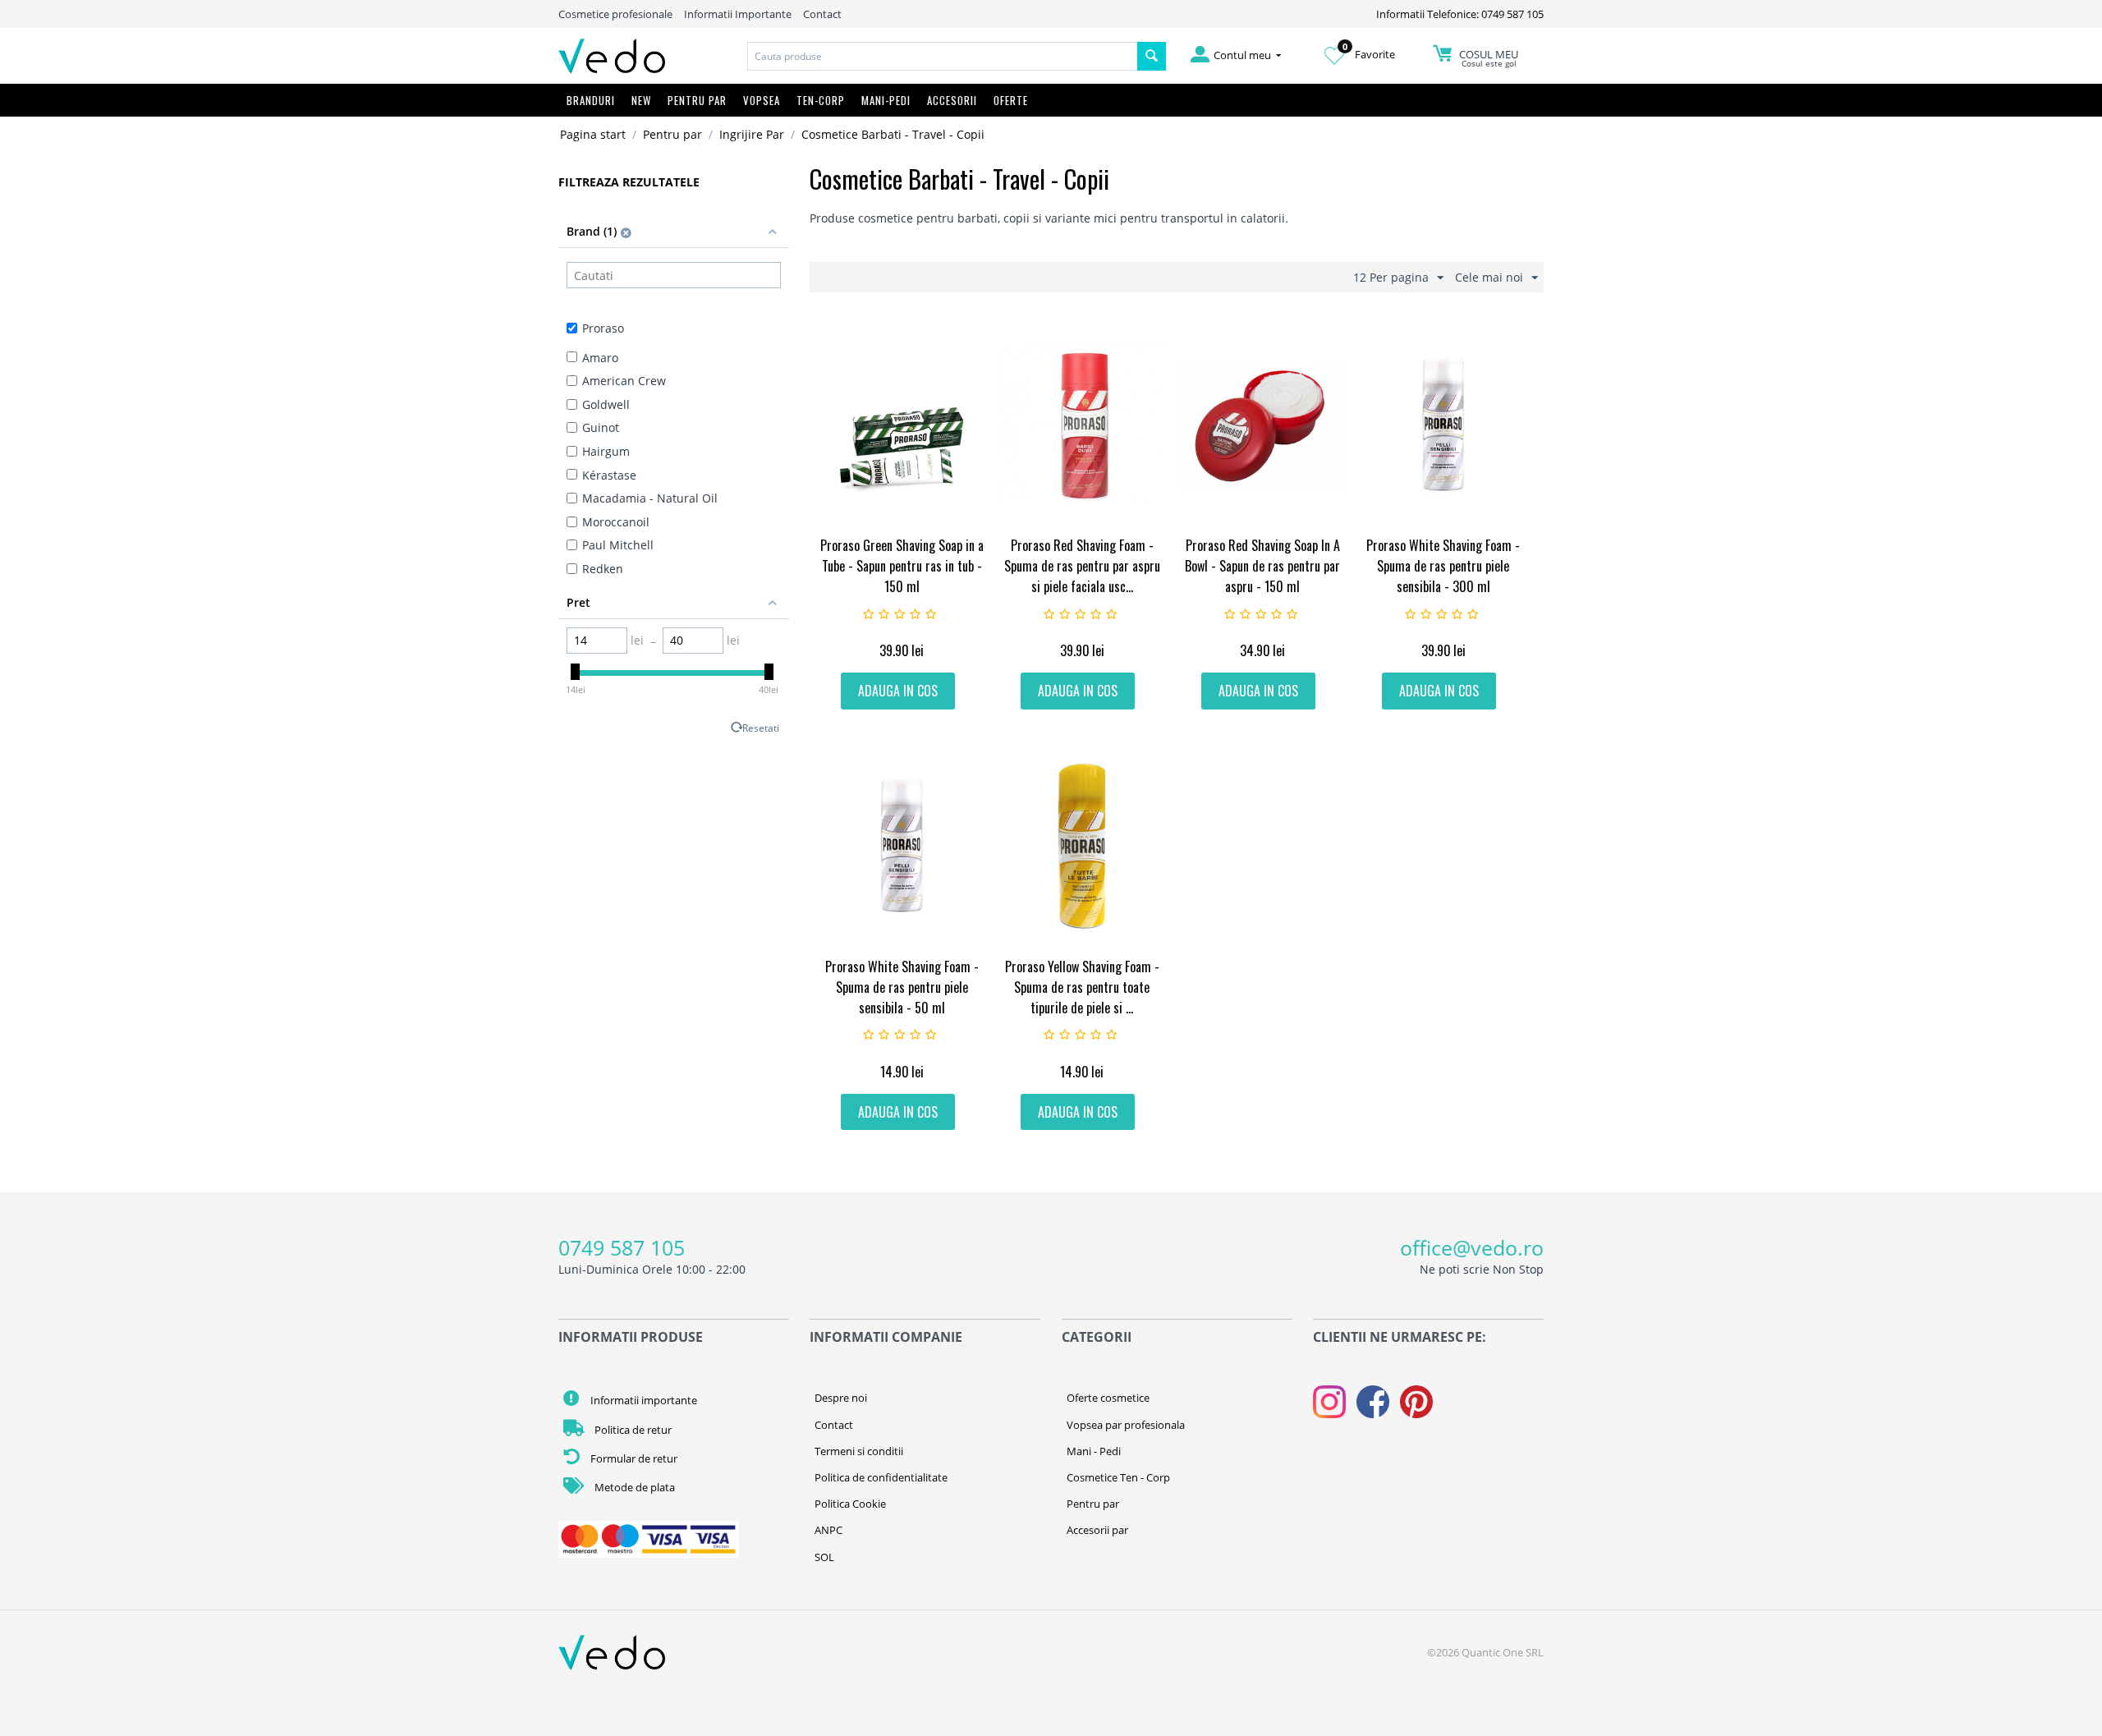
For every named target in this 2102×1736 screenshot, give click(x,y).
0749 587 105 (622, 1247)
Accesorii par (1097, 1530)
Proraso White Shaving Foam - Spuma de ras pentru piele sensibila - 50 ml (902, 987)
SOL (824, 1557)
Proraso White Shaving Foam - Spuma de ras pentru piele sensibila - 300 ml (1443, 566)
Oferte (1011, 100)
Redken (603, 569)
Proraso (603, 328)
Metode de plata (633, 1487)
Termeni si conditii (859, 1451)
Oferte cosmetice (1108, 1398)
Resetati (761, 728)
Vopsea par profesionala (1126, 1425)
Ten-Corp (821, 100)
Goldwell (606, 404)
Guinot (601, 427)
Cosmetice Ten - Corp (1118, 1477)
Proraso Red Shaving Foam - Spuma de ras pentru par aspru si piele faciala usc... (1082, 566)
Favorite (1369, 54)
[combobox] (943, 56)
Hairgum (606, 451)
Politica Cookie (850, 1504)
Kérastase (609, 475)
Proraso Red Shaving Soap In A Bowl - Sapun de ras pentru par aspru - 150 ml (1262, 566)
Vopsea (762, 100)
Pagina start (593, 134)
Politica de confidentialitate (881, 1477)
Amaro (600, 358)
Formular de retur (633, 1458)
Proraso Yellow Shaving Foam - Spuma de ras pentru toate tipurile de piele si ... (1082, 987)
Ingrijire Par (752, 134)
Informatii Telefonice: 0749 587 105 (1460, 14)
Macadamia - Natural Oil (650, 498)
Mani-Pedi (886, 100)
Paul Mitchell (618, 545)
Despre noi (841, 1398)
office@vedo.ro (1472, 1247)
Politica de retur (632, 1430)
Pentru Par (697, 100)
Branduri (591, 100)
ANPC (828, 1530)
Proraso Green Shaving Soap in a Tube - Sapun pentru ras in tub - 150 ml (902, 566)
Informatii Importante (738, 14)
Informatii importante (643, 1400)
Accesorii (952, 100)
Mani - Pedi (1094, 1451)
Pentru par (672, 134)
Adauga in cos (898, 691)
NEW (641, 100)
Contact (822, 14)
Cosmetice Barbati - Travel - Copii (893, 134)
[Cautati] (1152, 56)
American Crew (624, 381)
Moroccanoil (616, 522)
